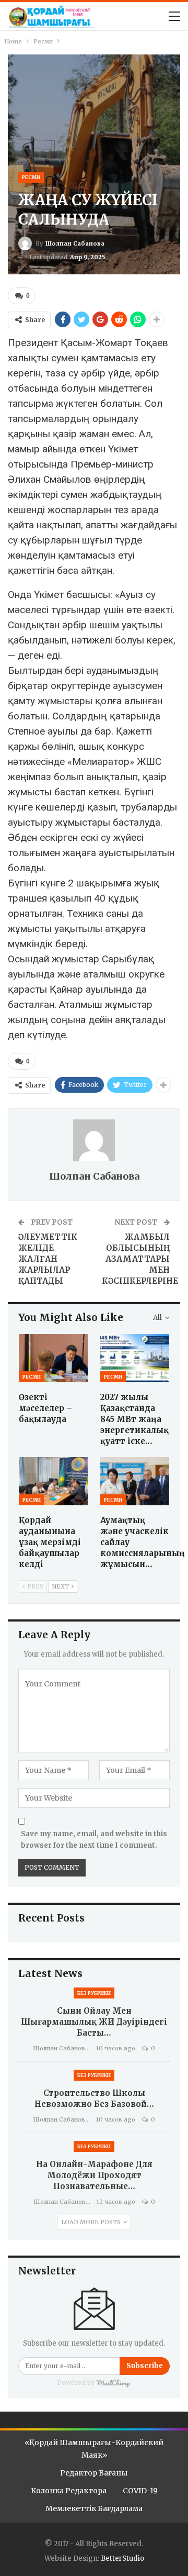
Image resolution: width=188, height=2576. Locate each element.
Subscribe (145, 2366)
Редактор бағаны (94, 2473)
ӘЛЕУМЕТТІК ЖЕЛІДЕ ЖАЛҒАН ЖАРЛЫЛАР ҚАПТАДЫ (48, 1259)
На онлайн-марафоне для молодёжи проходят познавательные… (94, 2175)
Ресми (31, 177)
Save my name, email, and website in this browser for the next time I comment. (94, 1840)
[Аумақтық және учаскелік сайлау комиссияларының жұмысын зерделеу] (135, 1481)
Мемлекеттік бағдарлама (94, 2508)
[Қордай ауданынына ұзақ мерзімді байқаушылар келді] (53, 1481)
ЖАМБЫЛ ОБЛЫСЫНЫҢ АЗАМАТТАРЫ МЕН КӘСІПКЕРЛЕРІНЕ (140, 1259)
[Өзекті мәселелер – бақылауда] (53, 1358)
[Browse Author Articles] (94, 1140)
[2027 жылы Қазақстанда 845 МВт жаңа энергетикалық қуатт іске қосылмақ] (135, 1358)
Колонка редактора (69, 2491)
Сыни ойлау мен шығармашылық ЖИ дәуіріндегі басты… (94, 2022)
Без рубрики (94, 1993)
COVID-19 (140, 2491)
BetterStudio (122, 2558)
